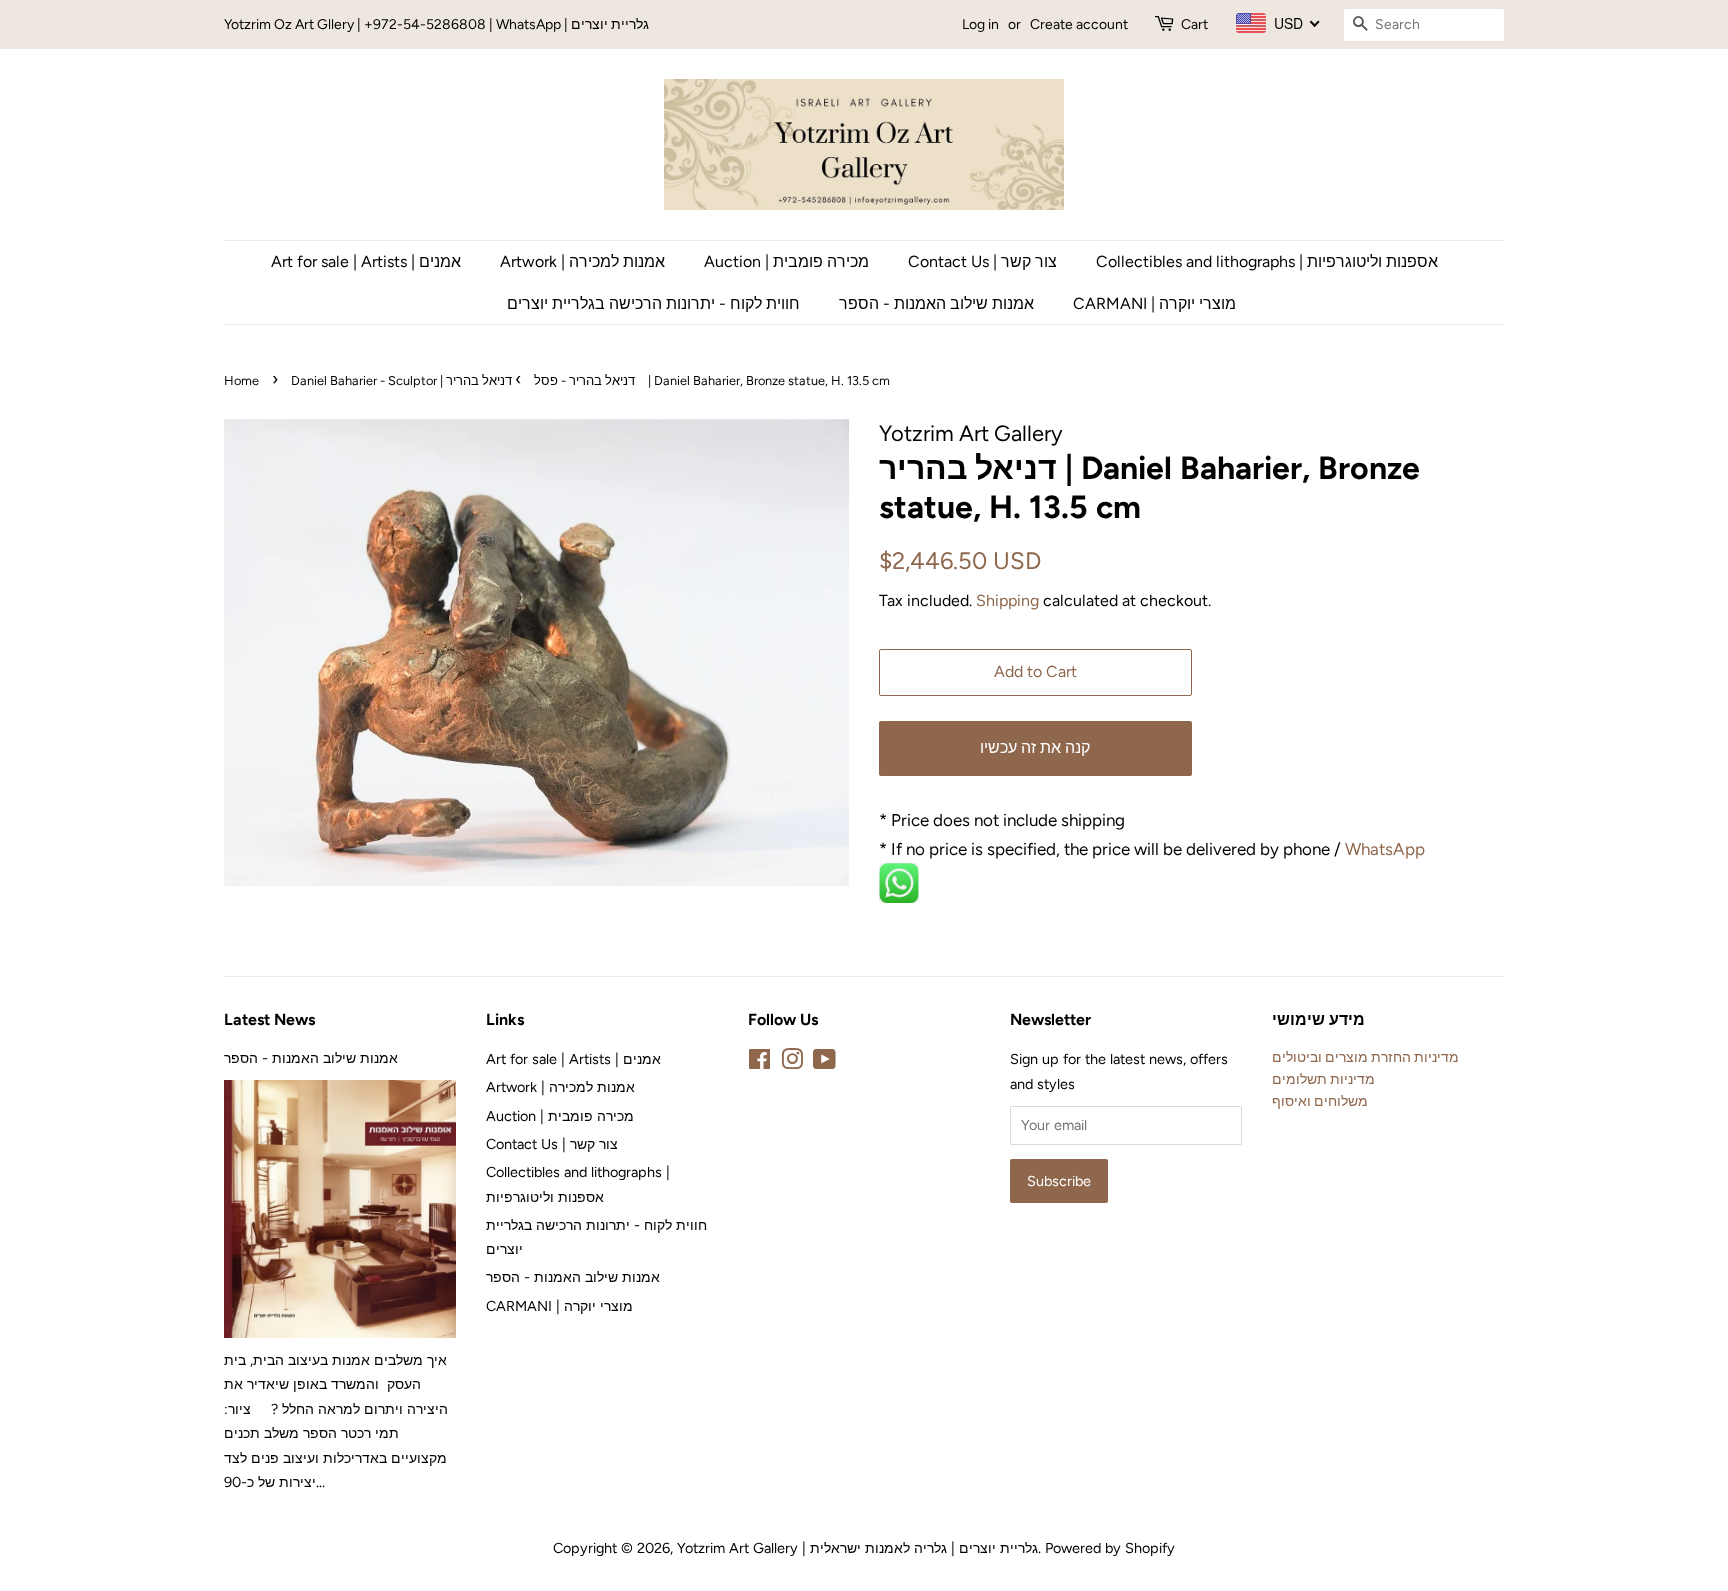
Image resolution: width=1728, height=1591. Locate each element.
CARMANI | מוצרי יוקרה (1154, 303)
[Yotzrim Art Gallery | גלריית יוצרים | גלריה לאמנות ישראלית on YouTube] (824, 1063)
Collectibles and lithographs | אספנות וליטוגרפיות (1267, 261)
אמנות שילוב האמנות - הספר (936, 303)
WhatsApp (1387, 849)
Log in (980, 24)
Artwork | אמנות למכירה (582, 261)
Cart (1194, 24)
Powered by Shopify (1110, 1548)
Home (241, 380)
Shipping (1007, 600)
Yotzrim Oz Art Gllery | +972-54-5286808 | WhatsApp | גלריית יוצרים (436, 24)
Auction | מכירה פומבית (786, 261)
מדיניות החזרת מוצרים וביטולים (1365, 1057)
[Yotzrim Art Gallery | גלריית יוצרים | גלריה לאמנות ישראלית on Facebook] (759, 1063)
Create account (1079, 24)
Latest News (269, 1019)
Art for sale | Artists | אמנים (366, 261)
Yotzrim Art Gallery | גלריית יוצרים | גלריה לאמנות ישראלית (857, 1548)
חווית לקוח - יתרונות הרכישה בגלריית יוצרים (653, 303)
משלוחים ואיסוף (1320, 1101)
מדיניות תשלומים (1323, 1079)
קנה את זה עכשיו (1035, 747)
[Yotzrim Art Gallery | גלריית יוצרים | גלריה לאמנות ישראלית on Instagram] (792, 1063)
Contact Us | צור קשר (982, 261)
